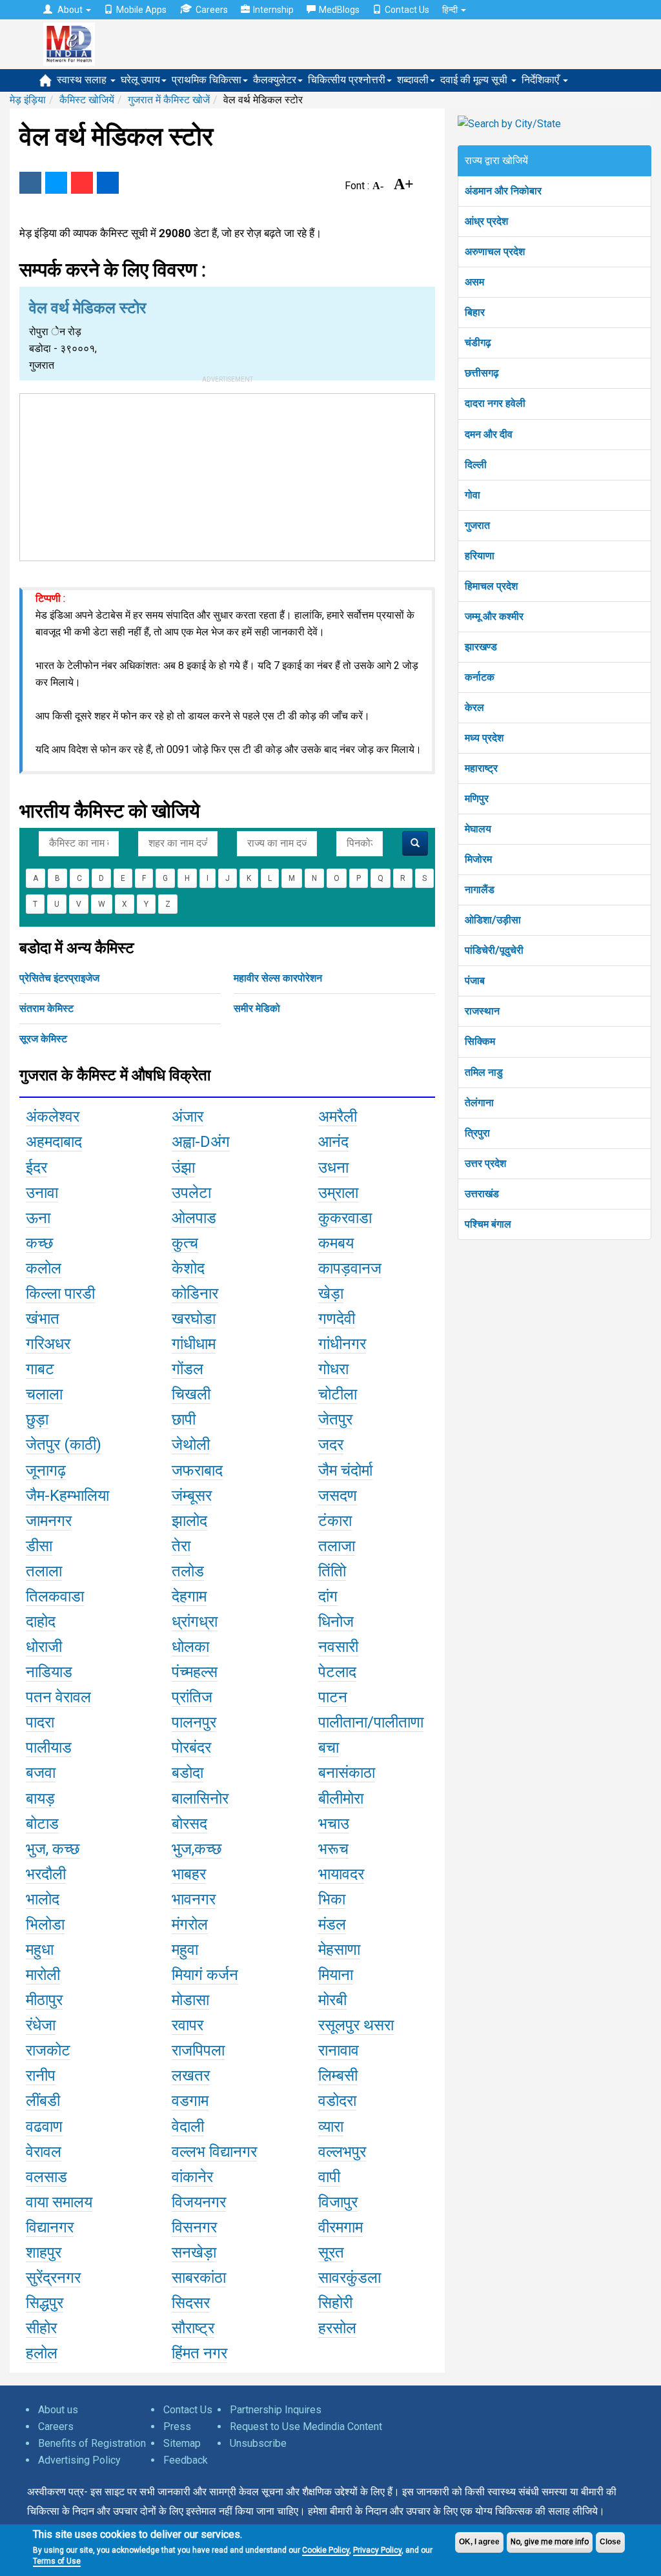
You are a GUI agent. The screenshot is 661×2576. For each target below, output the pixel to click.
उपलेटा (191, 1193)
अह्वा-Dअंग (201, 1142)
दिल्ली (476, 465)
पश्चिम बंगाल (488, 1224)
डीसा (39, 1546)
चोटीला (338, 1394)
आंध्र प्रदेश (486, 221)
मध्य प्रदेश (484, 738)
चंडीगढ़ (478, 343)
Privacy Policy (377, 2550)
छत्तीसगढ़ (482, 373)
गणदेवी (337, 1319)
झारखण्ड (481, 647)
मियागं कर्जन (205, 1975)
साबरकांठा (199, 2278)
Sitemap (182, 2443)
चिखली (191, 1394)
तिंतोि (332, 1571)
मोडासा (190, 2000)
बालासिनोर (200, 1798)
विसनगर (194, 2227)
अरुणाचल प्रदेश (495, 252)
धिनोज (336, 1622)
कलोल (44, 1268)
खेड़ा (331, 1293)
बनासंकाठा (347, 1773)
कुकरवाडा (345, 1218)
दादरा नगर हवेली (495, 403)
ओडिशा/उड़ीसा (493, 920)
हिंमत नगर (199, 2353)
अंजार (188, 1117)
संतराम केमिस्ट (46, 1008)
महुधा (40, 1950)
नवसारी (338, 1647)
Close (610, 2542)
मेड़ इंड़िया (28, 100)
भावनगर (194, 1899)
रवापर (188, 2025)
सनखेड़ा (194, 2252)
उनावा (42, 1193)
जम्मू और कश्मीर (494, 616)
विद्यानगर (50, 2227)
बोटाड (42, 1824)
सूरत (331, 2252)
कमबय (336, 1243)
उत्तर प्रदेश (485, 1163)
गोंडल (188, 1369)
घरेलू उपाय (140, 80)
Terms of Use (57, 2561)
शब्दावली (413, 80)
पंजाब (475, 981)
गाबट (40, 1369)
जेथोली (191, 1445)
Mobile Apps (141, 10)
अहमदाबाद (54, 1142)
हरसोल (337, 2328)
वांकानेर (192, 2177)
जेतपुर (335, 1419)
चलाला (44, 1394)
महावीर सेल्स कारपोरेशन (278, 978)
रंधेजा (41, 2025)
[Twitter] (56, 183)
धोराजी (44, 1647)
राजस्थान (482, 1011)
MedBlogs (339, 10)
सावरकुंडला (350, 2278)
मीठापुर (44, 2000)
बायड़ (40, 1798)
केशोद (188, 1268)
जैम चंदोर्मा (345, 1470)
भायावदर (341, 1874)
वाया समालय (59, 2202)
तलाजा (337, 1546)
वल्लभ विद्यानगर (214, 2152)
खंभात (43, 1319)
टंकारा (335, 1521)
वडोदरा (337, 2101)
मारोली (43, 1975)
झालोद (189, 1521)
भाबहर (189, 1874)
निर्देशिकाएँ (542, 80)
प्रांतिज (192, 1697)
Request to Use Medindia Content (306, 2427)
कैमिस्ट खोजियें (87, 100)
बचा (329, 1747)
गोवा (473, 495)
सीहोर (41, 2328)
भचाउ (334, 1824)
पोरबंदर (191, 1747)
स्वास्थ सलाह (83, 80)
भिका (332, 1899)
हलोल (42, 2353)
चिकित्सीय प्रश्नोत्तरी (347, 80)
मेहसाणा (339, 1950)
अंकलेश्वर (53, 1117)
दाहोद (41, 1622)
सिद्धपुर (45, 2303)
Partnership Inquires (276, 2410)
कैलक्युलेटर (275, 80)
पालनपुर (194, 1722)
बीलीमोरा (341, 1798)
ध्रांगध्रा (195, 1622)
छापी (184, 1419)
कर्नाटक (480, 677)
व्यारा (331, 2127)
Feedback (186, 2460)
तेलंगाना (479, 1103)
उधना (333, 1168)
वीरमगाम (341, 2227)
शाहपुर (44, 2252)
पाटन (333, 1697)
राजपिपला (198, 2050)
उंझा (183, 1168)
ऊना (38, 1218)
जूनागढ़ (46, 1470)
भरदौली (46, 1874)
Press (177, 2427)
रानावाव (339, 2050)
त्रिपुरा (477, 1133)
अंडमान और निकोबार (503, 191)
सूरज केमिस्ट (43, 1039)
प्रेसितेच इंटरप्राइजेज (59, 978)
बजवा (41, 1773)
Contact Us (407, 10)
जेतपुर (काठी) (64, 1445)
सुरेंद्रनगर (53, 2278)
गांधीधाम (194, 1344)
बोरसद (189, 1824)
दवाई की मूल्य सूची (475, 80)
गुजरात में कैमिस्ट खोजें (169, 100)
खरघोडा (194, 1319)
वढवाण (44, 2127)
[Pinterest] (82, 183)
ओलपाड (194, 1218)
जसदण (338, 1496)
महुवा (185, 1950)
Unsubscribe (258, 2443)
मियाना (336, 1975)
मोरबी (332, 2000)
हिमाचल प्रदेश (491, 586)
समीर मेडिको (257, 1008)
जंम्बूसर (192, 1496)
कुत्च (185, 1243)
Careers (212, 10)
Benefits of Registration (92, 2443)
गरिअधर (48, 1344)
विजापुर (338, 2202)
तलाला (44, 1571)
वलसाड (46, 2177)
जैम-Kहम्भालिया (67, 1496)
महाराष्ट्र (481, 768)
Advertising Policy (79, 2460)
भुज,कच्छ (197, 1849)
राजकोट (48, 2050)
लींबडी (43, 2101)
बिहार (475, 312)
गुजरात (477, 525)
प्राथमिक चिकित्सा (207, 80)
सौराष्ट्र (193, 2328)
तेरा (181, 1546)
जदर (331, 1445)
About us (58, 2410)
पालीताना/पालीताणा (371, 1722)
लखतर (191, 2076)
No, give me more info (550, 2542)
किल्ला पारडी (60, 1293)
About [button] (70, 10)
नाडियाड (49, 1672)
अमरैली (338, 1117)
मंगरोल (190, 1924)
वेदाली (188, 2127)
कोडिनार (195, 1293)
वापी (329, 2177)
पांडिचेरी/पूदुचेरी (494, 950)
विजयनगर (199, 2202)
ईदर (36, 1168)
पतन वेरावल (58, 1697)
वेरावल (44, 2152)
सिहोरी (335, 2303)
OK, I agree (479, 2542)
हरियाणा (480, 556)
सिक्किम (480, 1041)
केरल (474, 707)
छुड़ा (37, 1419)
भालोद (43, 1899)
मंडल (332, 1924)
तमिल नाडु (484, 1072)
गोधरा (333, 1369)
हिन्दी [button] (451, 10)
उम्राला (338, 1193)
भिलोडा (45, 1924)
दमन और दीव (489, 434)
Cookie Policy (326, 2550)
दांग (328, 1596)
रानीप (41, 2076)
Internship (273, 10)
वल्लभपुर (342, 2152)
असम (474, 282)
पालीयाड (49, 1747)
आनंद (333, 1142)
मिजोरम (478, 859)
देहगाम (189, 1596)
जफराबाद (197, 1470)
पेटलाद (337, 1672)
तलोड (188, 1571)
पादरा (40, 1722)
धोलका (190, 1647)
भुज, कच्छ (53, 1849)
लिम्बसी (338, 2076)
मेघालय (478, 829)
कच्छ (39, 1243)
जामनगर (49, 1521)
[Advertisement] (227, 475)
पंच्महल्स (195, 1672)
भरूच (333, 1849)
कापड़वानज (350, 1268)
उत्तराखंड (482, 1194)
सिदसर (191, 2303)
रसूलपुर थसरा (356, 2025)
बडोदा (188, 1773)
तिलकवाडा (55, 1596)
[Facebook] (30, 183)
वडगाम (190, 2101)
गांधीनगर (342, 1344)
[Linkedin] (108, 183)
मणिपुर (477, 799)
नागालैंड (480, 890)
